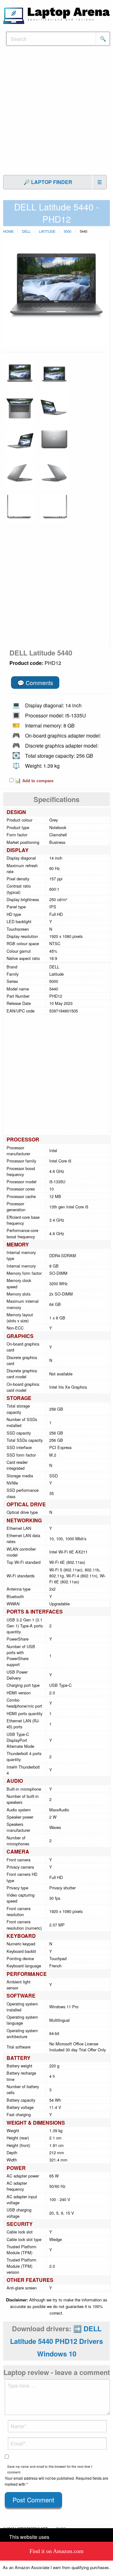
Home (8, 231)
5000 (67, 231)
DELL (26, 231)
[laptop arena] (56, 15)
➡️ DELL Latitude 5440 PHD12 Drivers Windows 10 (56, 2341)
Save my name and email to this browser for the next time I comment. (50, 2469)
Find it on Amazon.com (56, 2551)
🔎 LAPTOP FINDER (48, 182)
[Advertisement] (56, 114)
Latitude (47, 231)
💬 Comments (35, 683)
